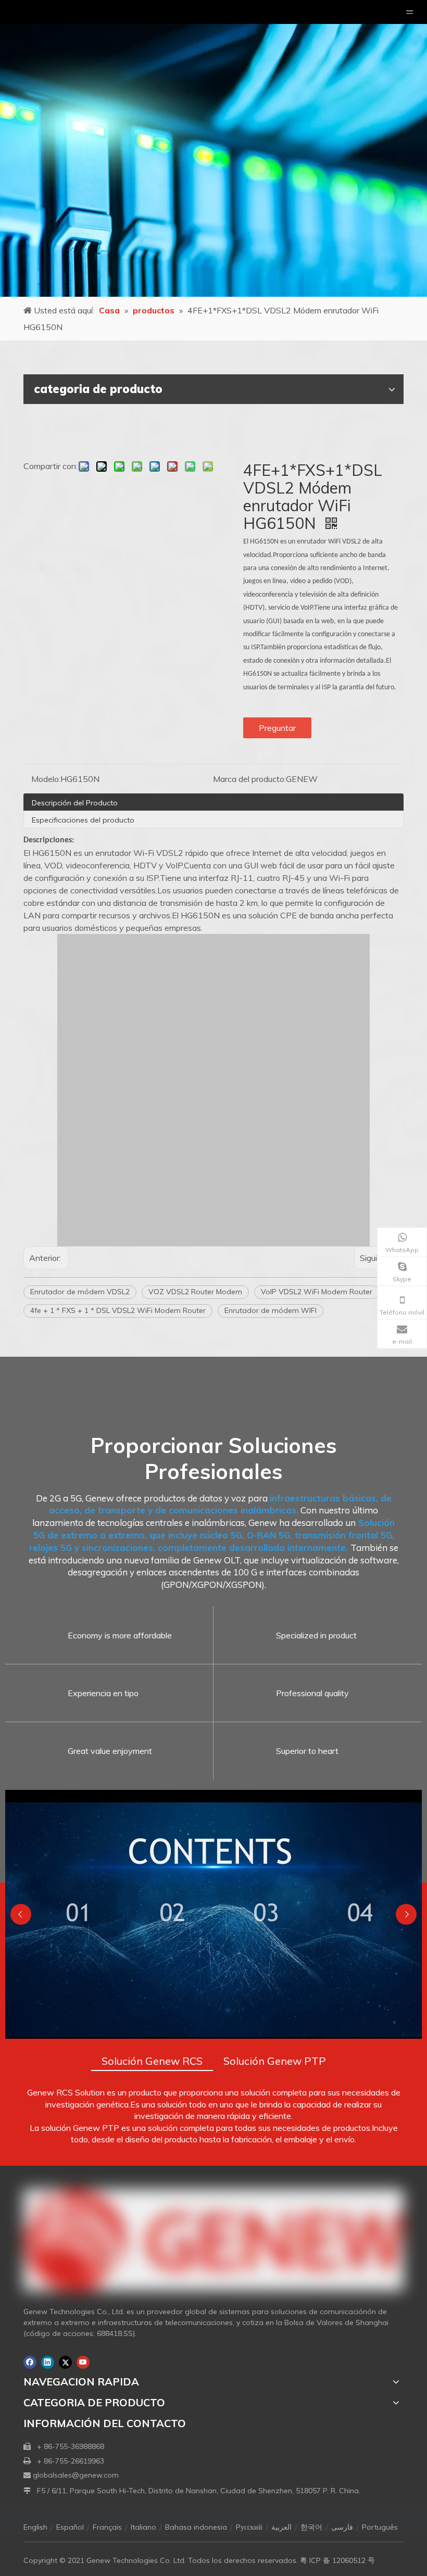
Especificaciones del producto (83, 820)
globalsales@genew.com (76, 2475)
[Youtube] (83, 2362)
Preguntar (277, 728)
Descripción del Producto (75, 803)
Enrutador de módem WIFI (271, 1310)
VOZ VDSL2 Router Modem (195, 1292)
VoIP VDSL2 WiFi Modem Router (317, 1292)
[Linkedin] (48, 2362)
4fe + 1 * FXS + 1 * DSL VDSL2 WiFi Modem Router (118, 1310)
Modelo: (46, 779)
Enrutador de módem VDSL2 (80, 1292)
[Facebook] (30, 2362)
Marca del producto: (249, 779)
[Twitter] (65, 2362)
